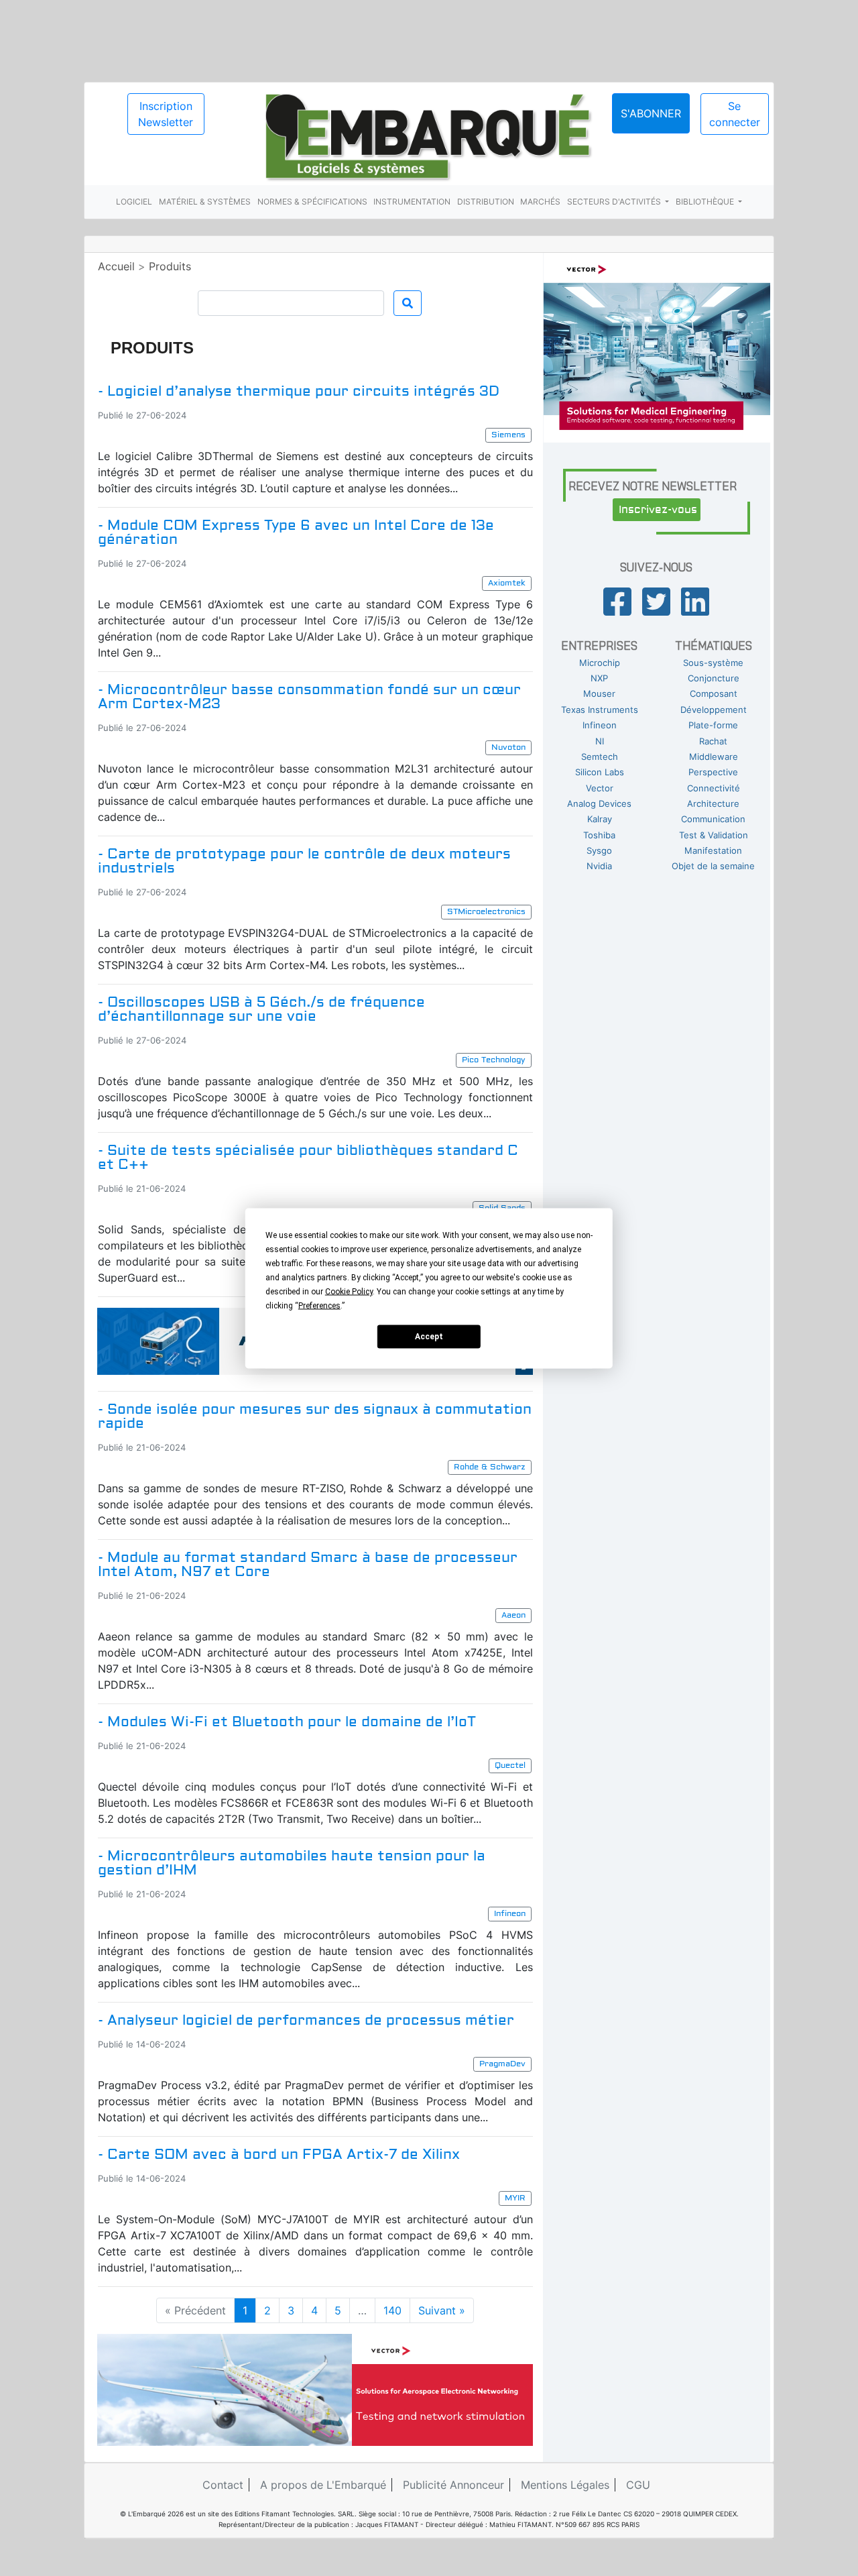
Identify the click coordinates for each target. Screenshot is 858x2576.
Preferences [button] (319, 1305)
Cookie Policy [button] (349, 1291)
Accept (429, 1337)
